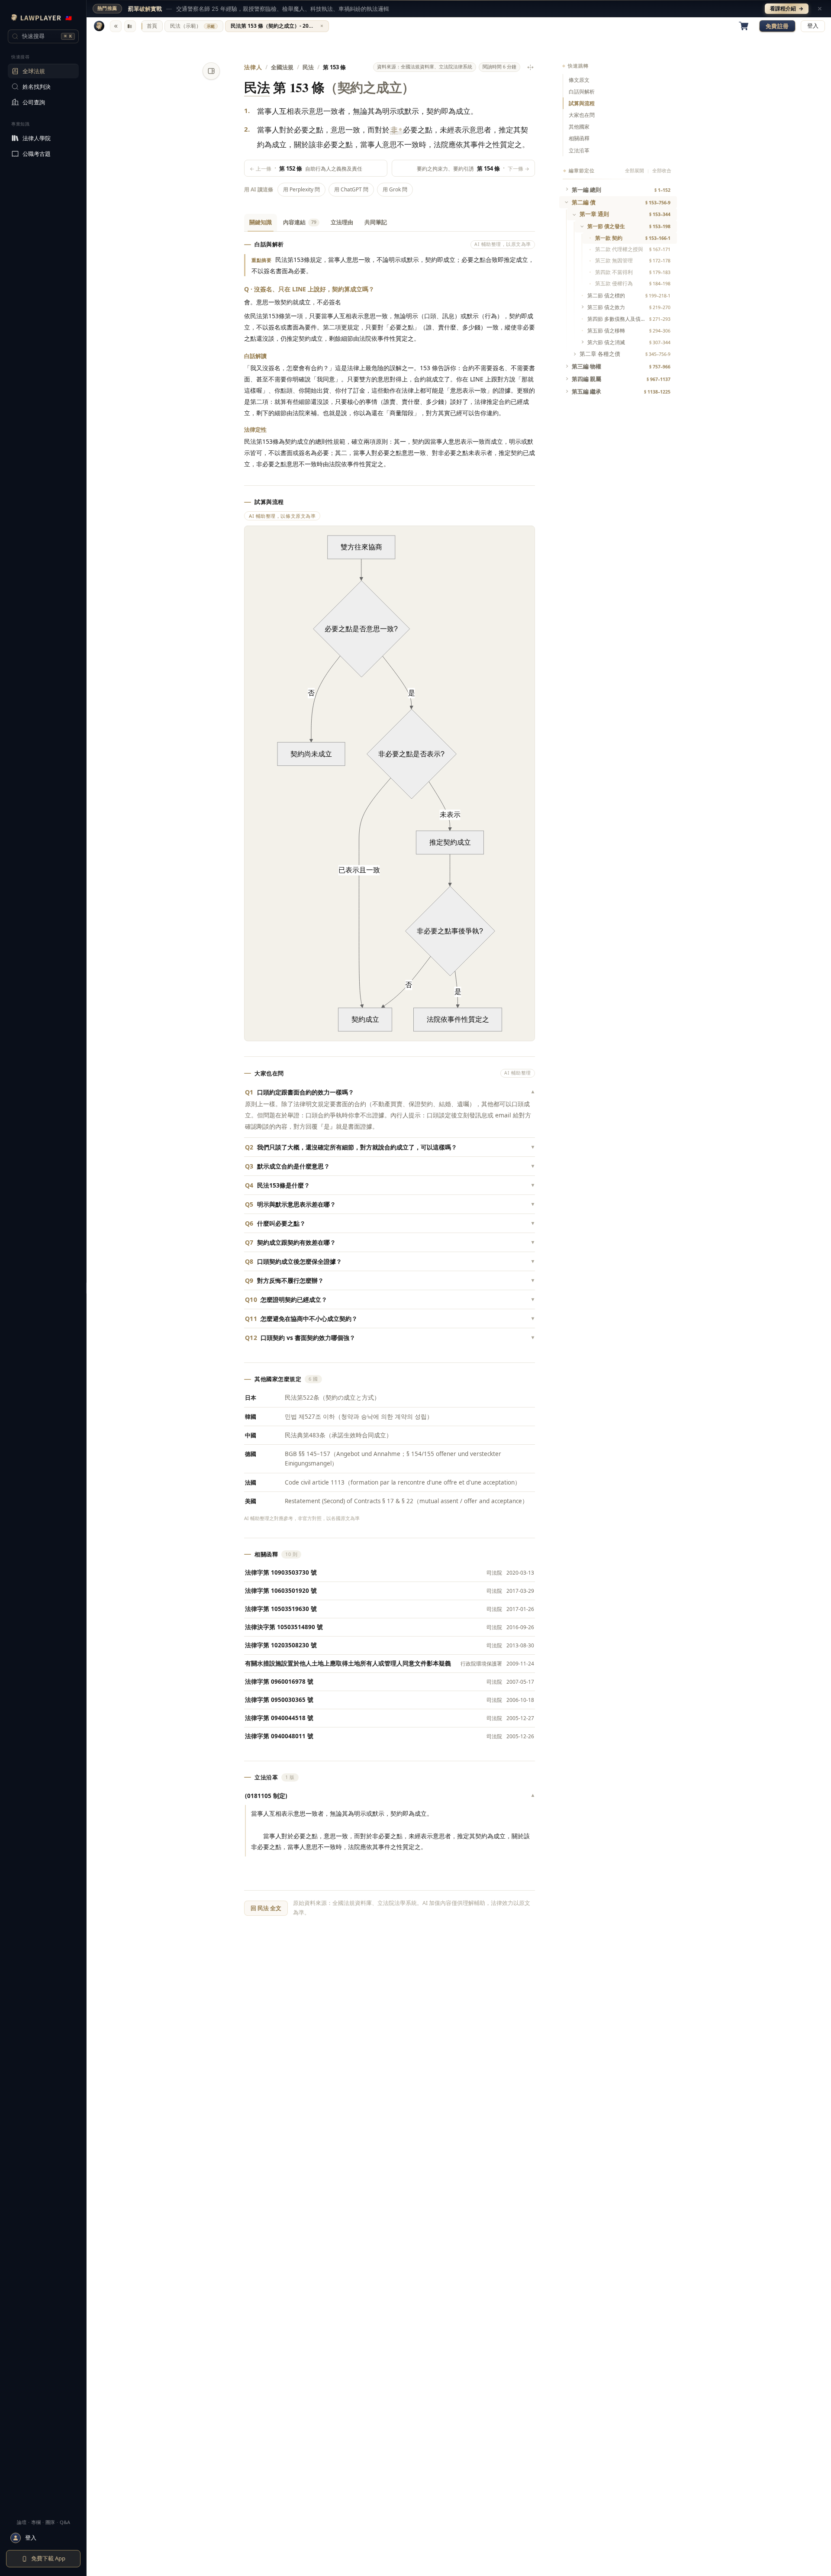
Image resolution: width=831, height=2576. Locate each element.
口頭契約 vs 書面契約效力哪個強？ (390, 1338)
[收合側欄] (116, 26)
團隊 (50, 2522)
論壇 (22, 2522)
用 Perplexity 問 (301, 189)
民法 (308, 67)
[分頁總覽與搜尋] (130, 26)
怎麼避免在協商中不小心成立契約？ (390, 1319)
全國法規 (282, 67)
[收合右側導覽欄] (211, 71)
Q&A (65, 2522)
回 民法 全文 (266, 1908)
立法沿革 (579, 150)
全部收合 (662, 171)
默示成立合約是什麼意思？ (390, 1166)
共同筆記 (376, 222)
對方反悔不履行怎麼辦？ (390, 1280)
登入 (813, 26)
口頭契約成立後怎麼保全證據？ (390, 1261)
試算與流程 (582, 103)
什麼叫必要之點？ (390, 1223)
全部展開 (635, 171)
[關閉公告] (820, 9)
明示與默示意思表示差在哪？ (390, 1204)
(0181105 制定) (390, 1796)
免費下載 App (48, 2558)
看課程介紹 (787, 8)
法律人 (253, 67)
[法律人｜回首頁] (99, 26)
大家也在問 (582, 115)
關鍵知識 (261, 222)
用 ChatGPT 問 (351, 189)
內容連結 (300, 222)
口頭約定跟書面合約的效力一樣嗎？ (390, 1092)
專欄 (36, 2522)
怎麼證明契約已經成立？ (390, 1299)
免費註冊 (777, 26)
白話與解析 (582, 92)
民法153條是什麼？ (390, 1185)
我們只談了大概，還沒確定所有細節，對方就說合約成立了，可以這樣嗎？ (390, 1147)
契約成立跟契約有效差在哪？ (390, 1242)
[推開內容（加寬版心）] (530, 67)
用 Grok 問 (395, 189)
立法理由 (342, 222)
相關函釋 (579, 138)
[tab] (152, 26)
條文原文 (579, 80)
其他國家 (579, 127)
